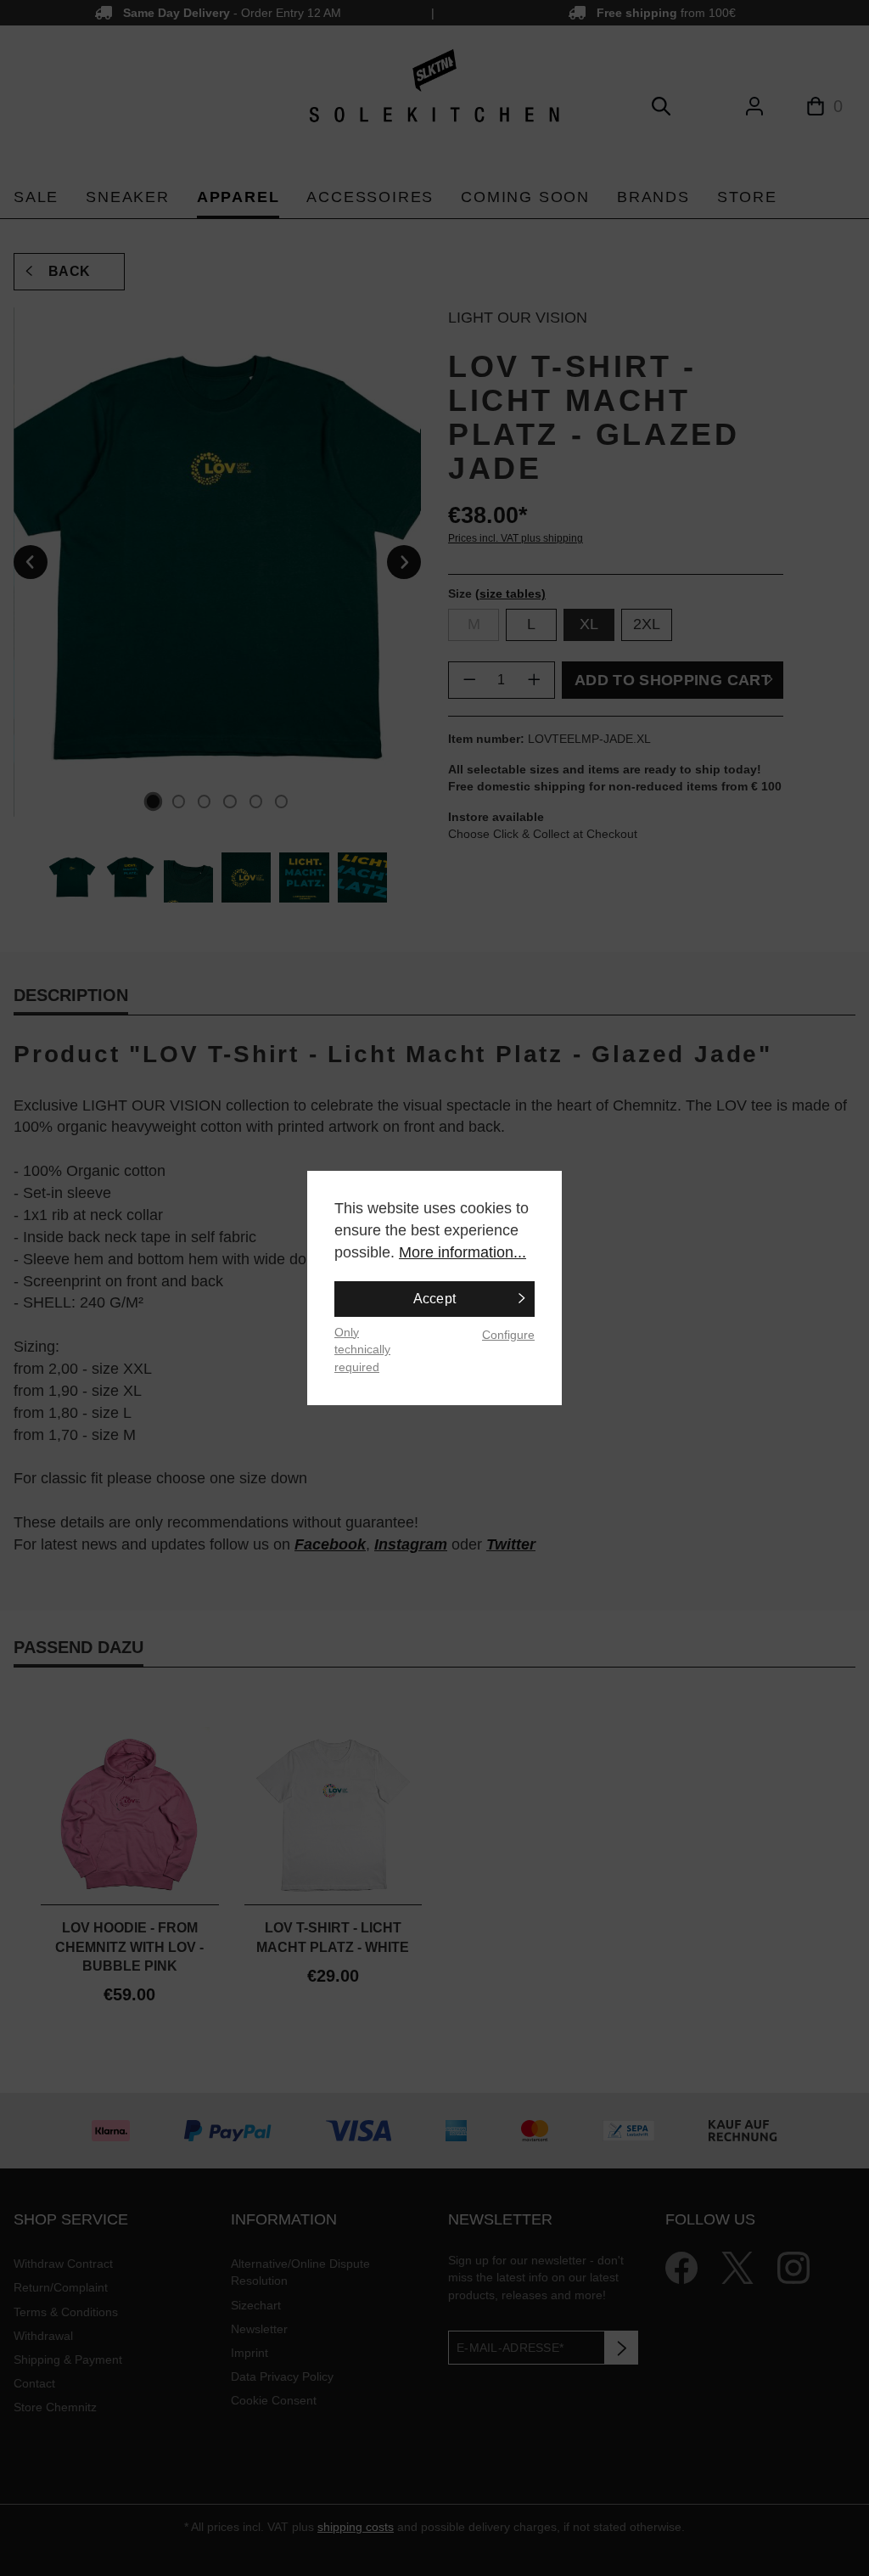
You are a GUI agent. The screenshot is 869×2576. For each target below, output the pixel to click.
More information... (463, 1252)
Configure (508, 1335)
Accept (435, 1299)
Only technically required (362, 1350)
